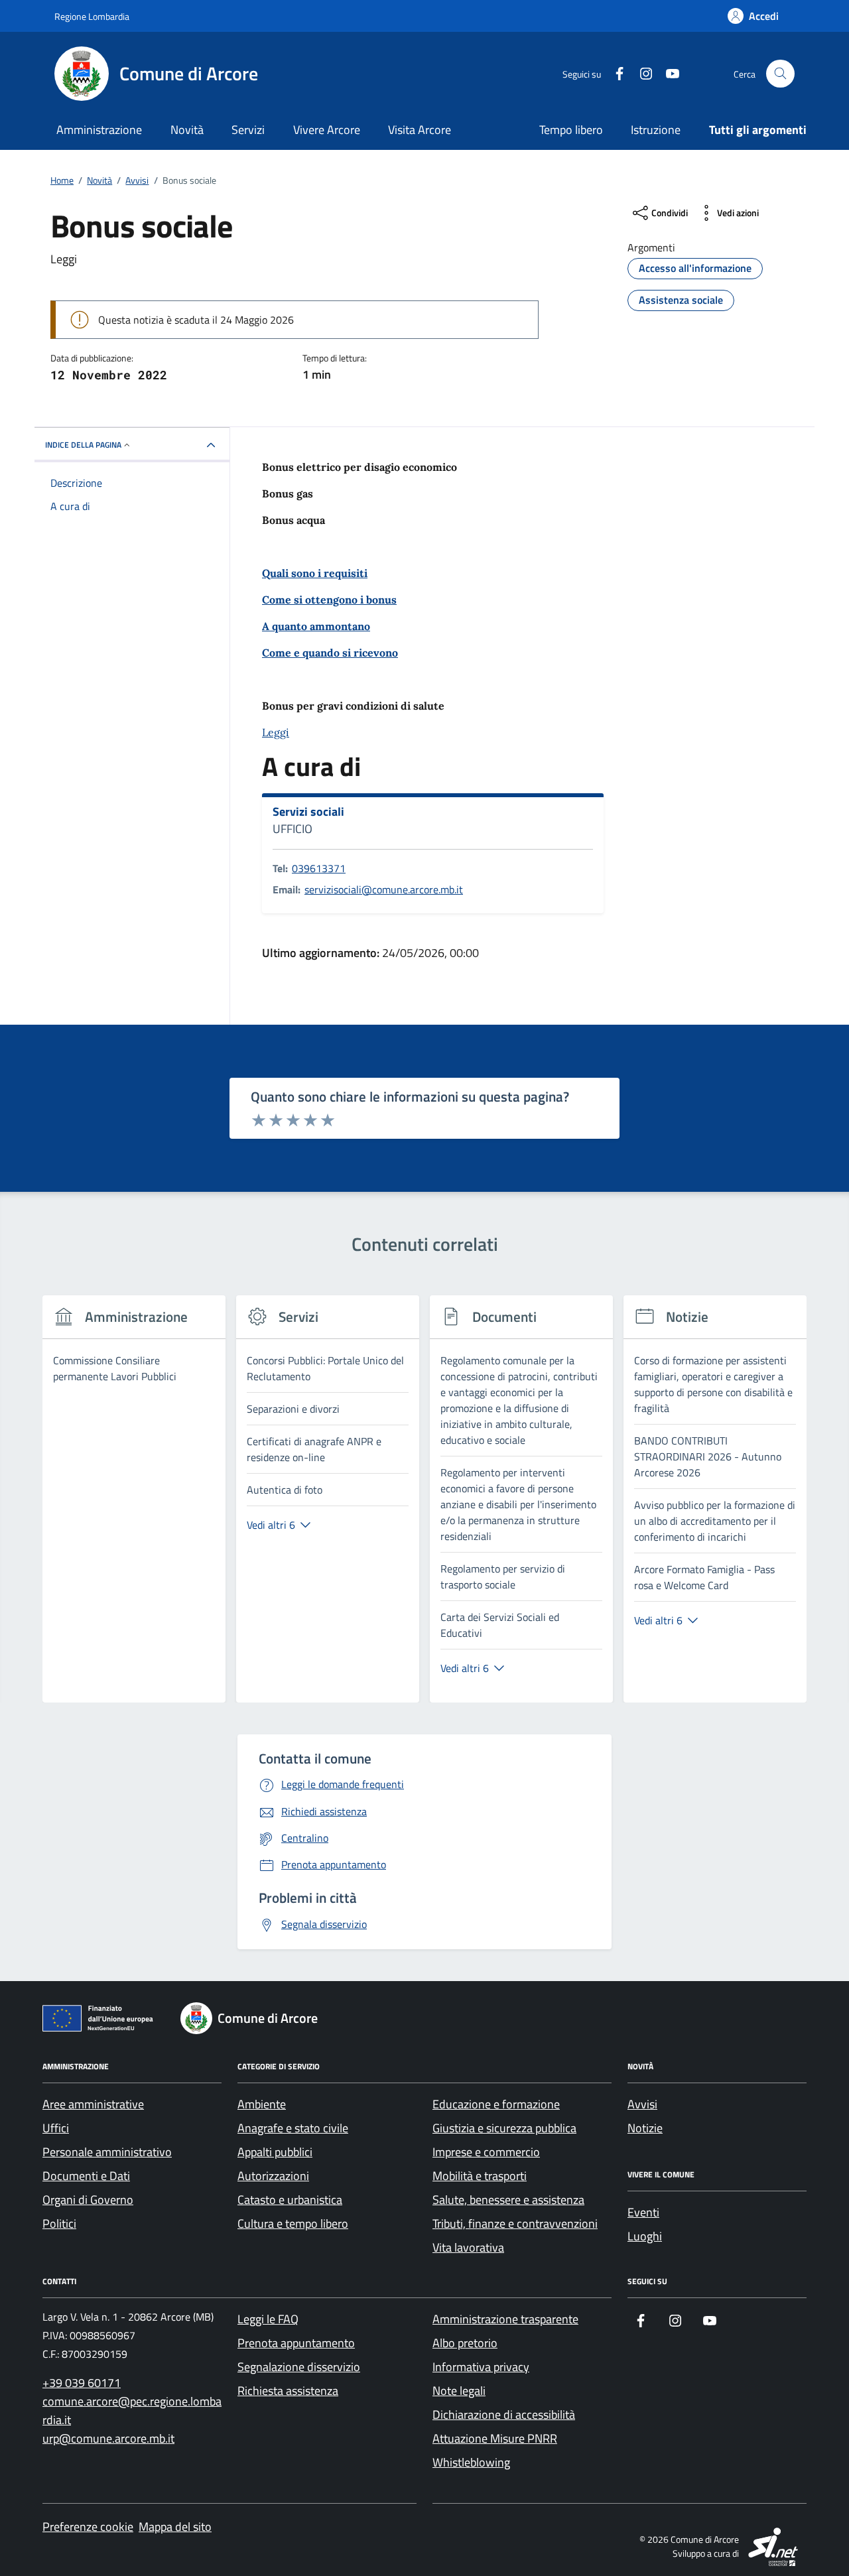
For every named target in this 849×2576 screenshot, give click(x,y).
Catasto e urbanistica (290, 2200)
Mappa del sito (175, 2527)
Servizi (248, 130)
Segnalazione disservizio (299, 2367)
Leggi (276, 732)
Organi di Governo (88, 2200)
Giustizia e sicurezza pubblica (504, 2128)
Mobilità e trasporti (480, 2176)
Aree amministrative (93, 2104)
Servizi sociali (308, 812)
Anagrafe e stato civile (293, 2128)
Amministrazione (99, 130)
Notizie (645, 2128)
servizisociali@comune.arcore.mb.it (384, 889)
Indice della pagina (83, 445)
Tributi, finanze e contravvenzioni (515, 2223)
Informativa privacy (481, 2367)
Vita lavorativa (468, 2247)
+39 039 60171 (82, 2383)
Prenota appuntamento (296, 2343)
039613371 (319, 868)
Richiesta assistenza (288, 2391)
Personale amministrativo (107, 2152)
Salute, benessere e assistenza (508, 2200)
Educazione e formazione (496, 2104)
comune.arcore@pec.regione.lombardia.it (132, 2411)
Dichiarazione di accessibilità (504, 2415)
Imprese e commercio (486, 2152)
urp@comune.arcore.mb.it (108, 2438)
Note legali (459, 2391)
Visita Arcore (420, 130)
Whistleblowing (471, 2462)
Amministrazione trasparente (505, 2319)
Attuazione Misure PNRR (495, 2438)
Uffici (56, 2128)
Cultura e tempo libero (293, 2223)
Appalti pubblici (275, 2152)
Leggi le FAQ (268, 2319)
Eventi (643, 2212)
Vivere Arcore (327, 130)
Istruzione (656, 130)
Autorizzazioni (273, 2176)
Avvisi (642, 2104)
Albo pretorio (465, 2343)
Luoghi (645, 2236)
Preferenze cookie (88, 2527)
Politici (59, 2223)
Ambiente (262, 2104)
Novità (187, 130)
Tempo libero (571, 130)
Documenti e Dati (86, 2176)
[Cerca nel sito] (780, 74)
